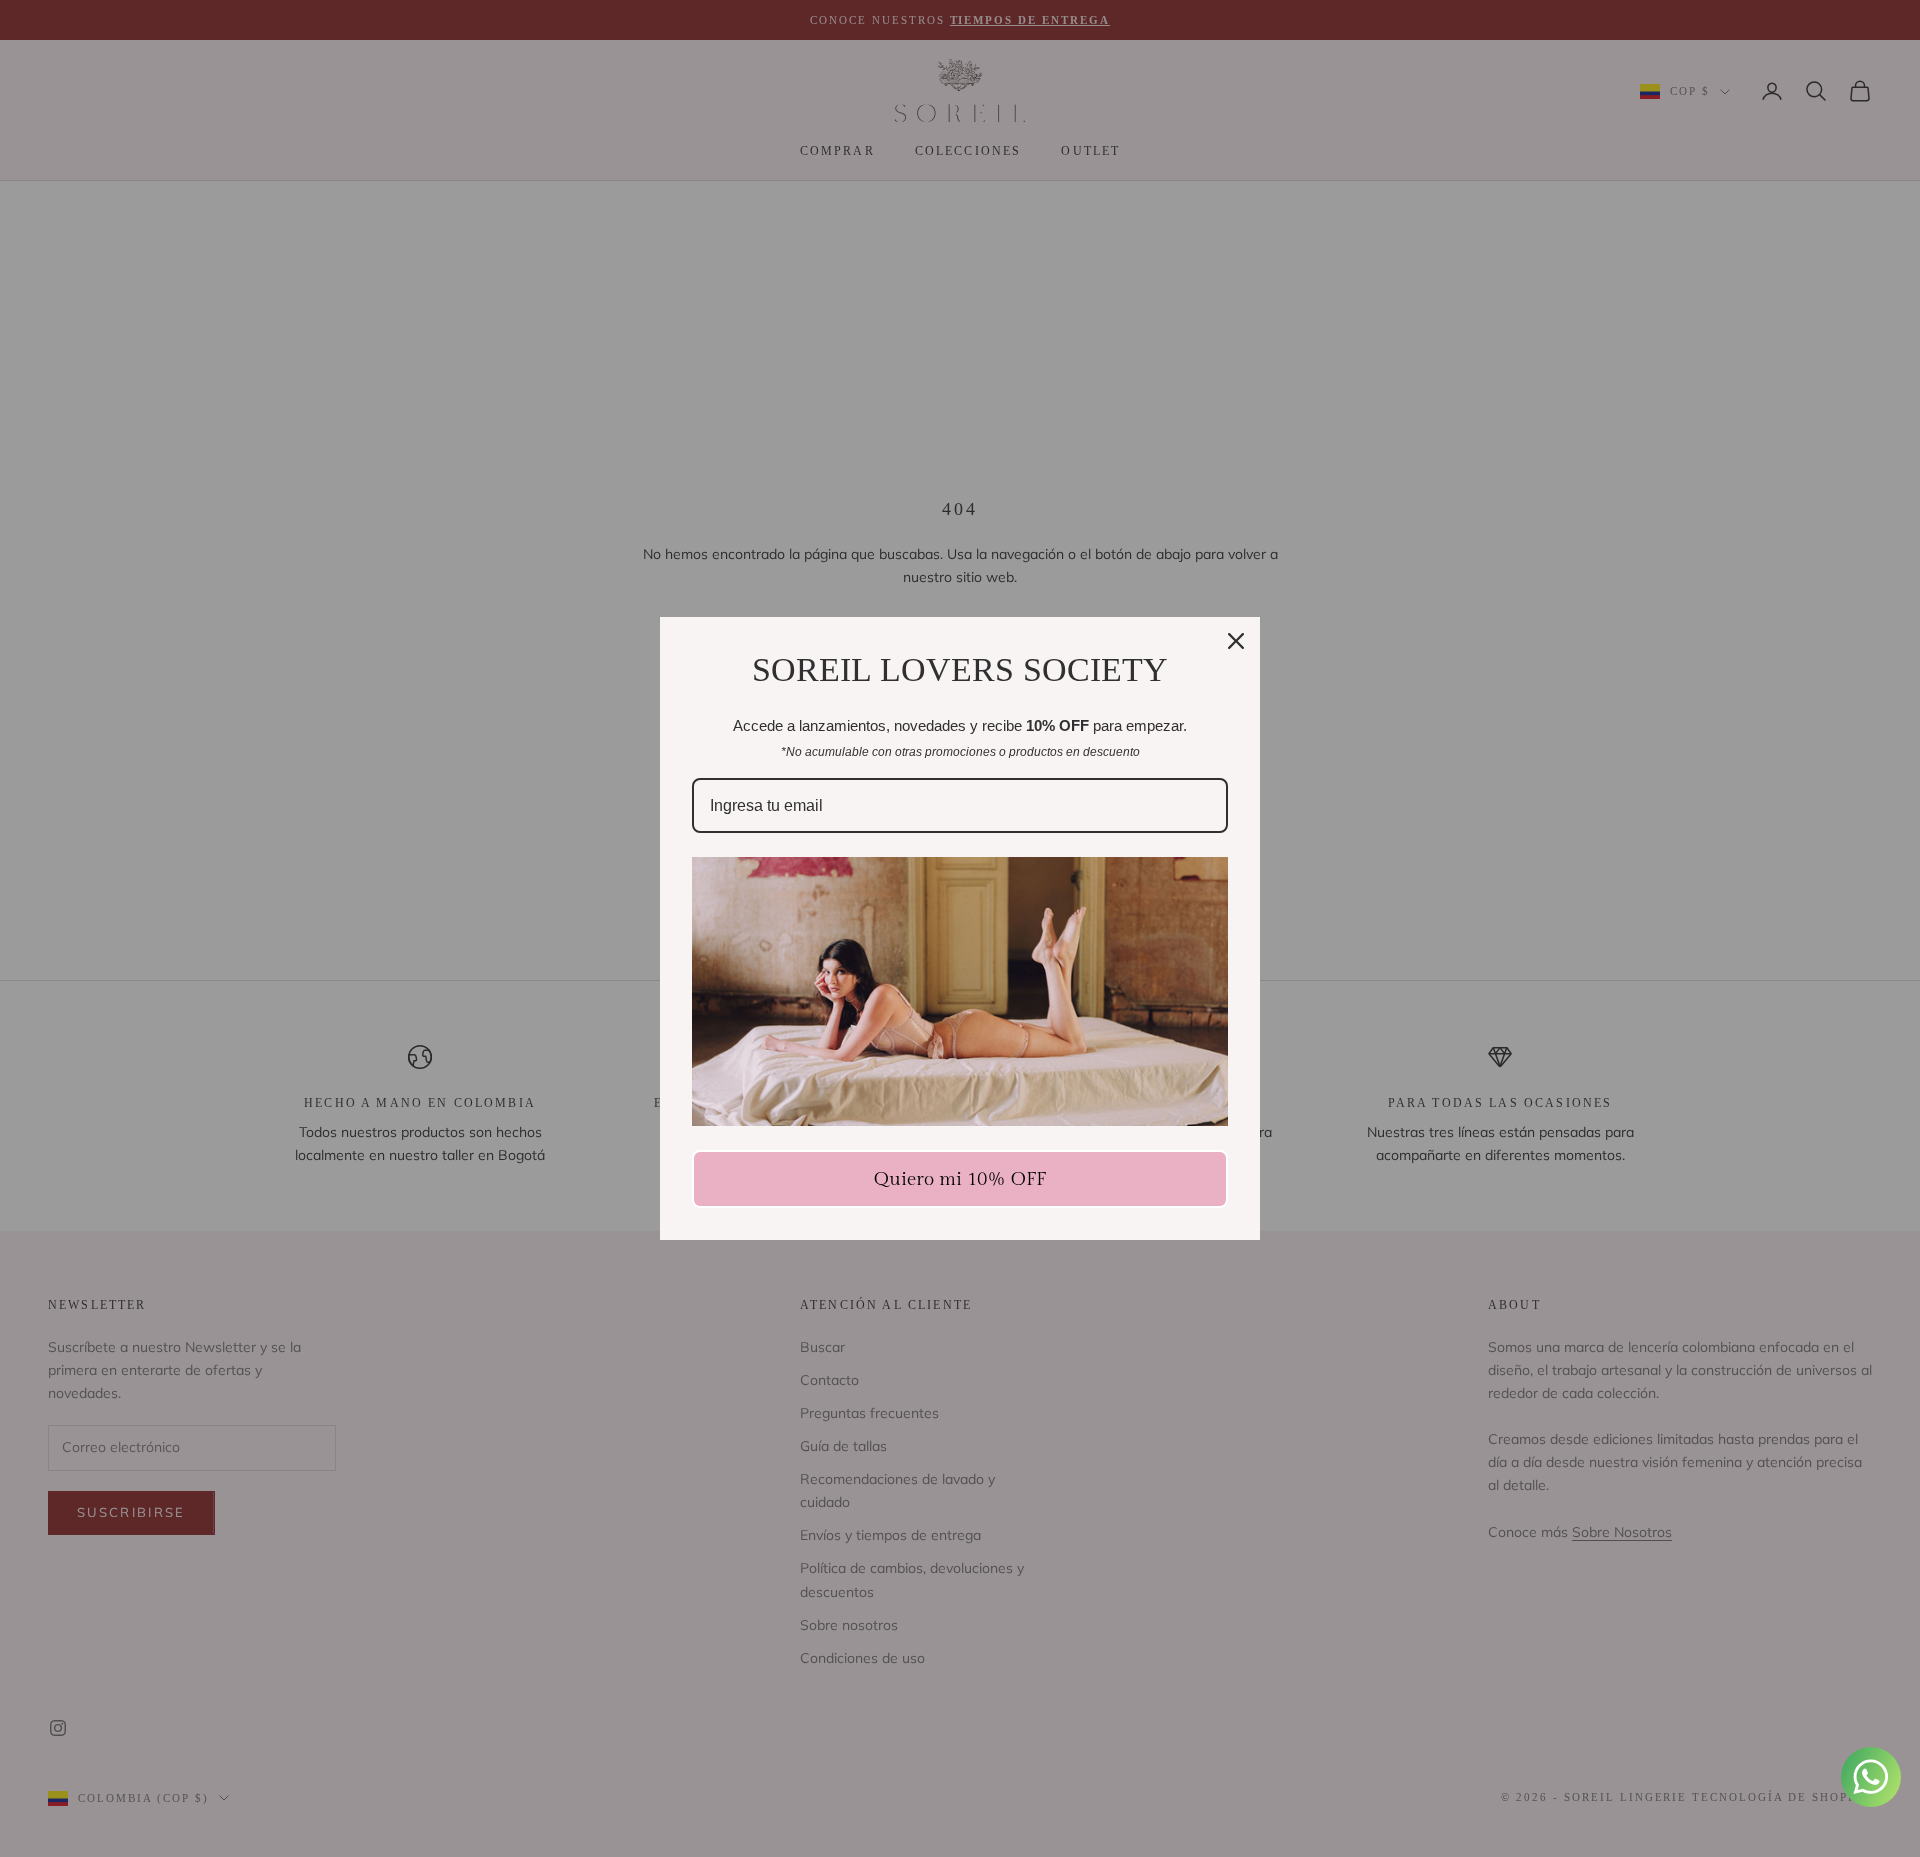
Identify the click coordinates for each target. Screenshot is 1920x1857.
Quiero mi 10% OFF (960, 1179)
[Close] (1236, 641)
